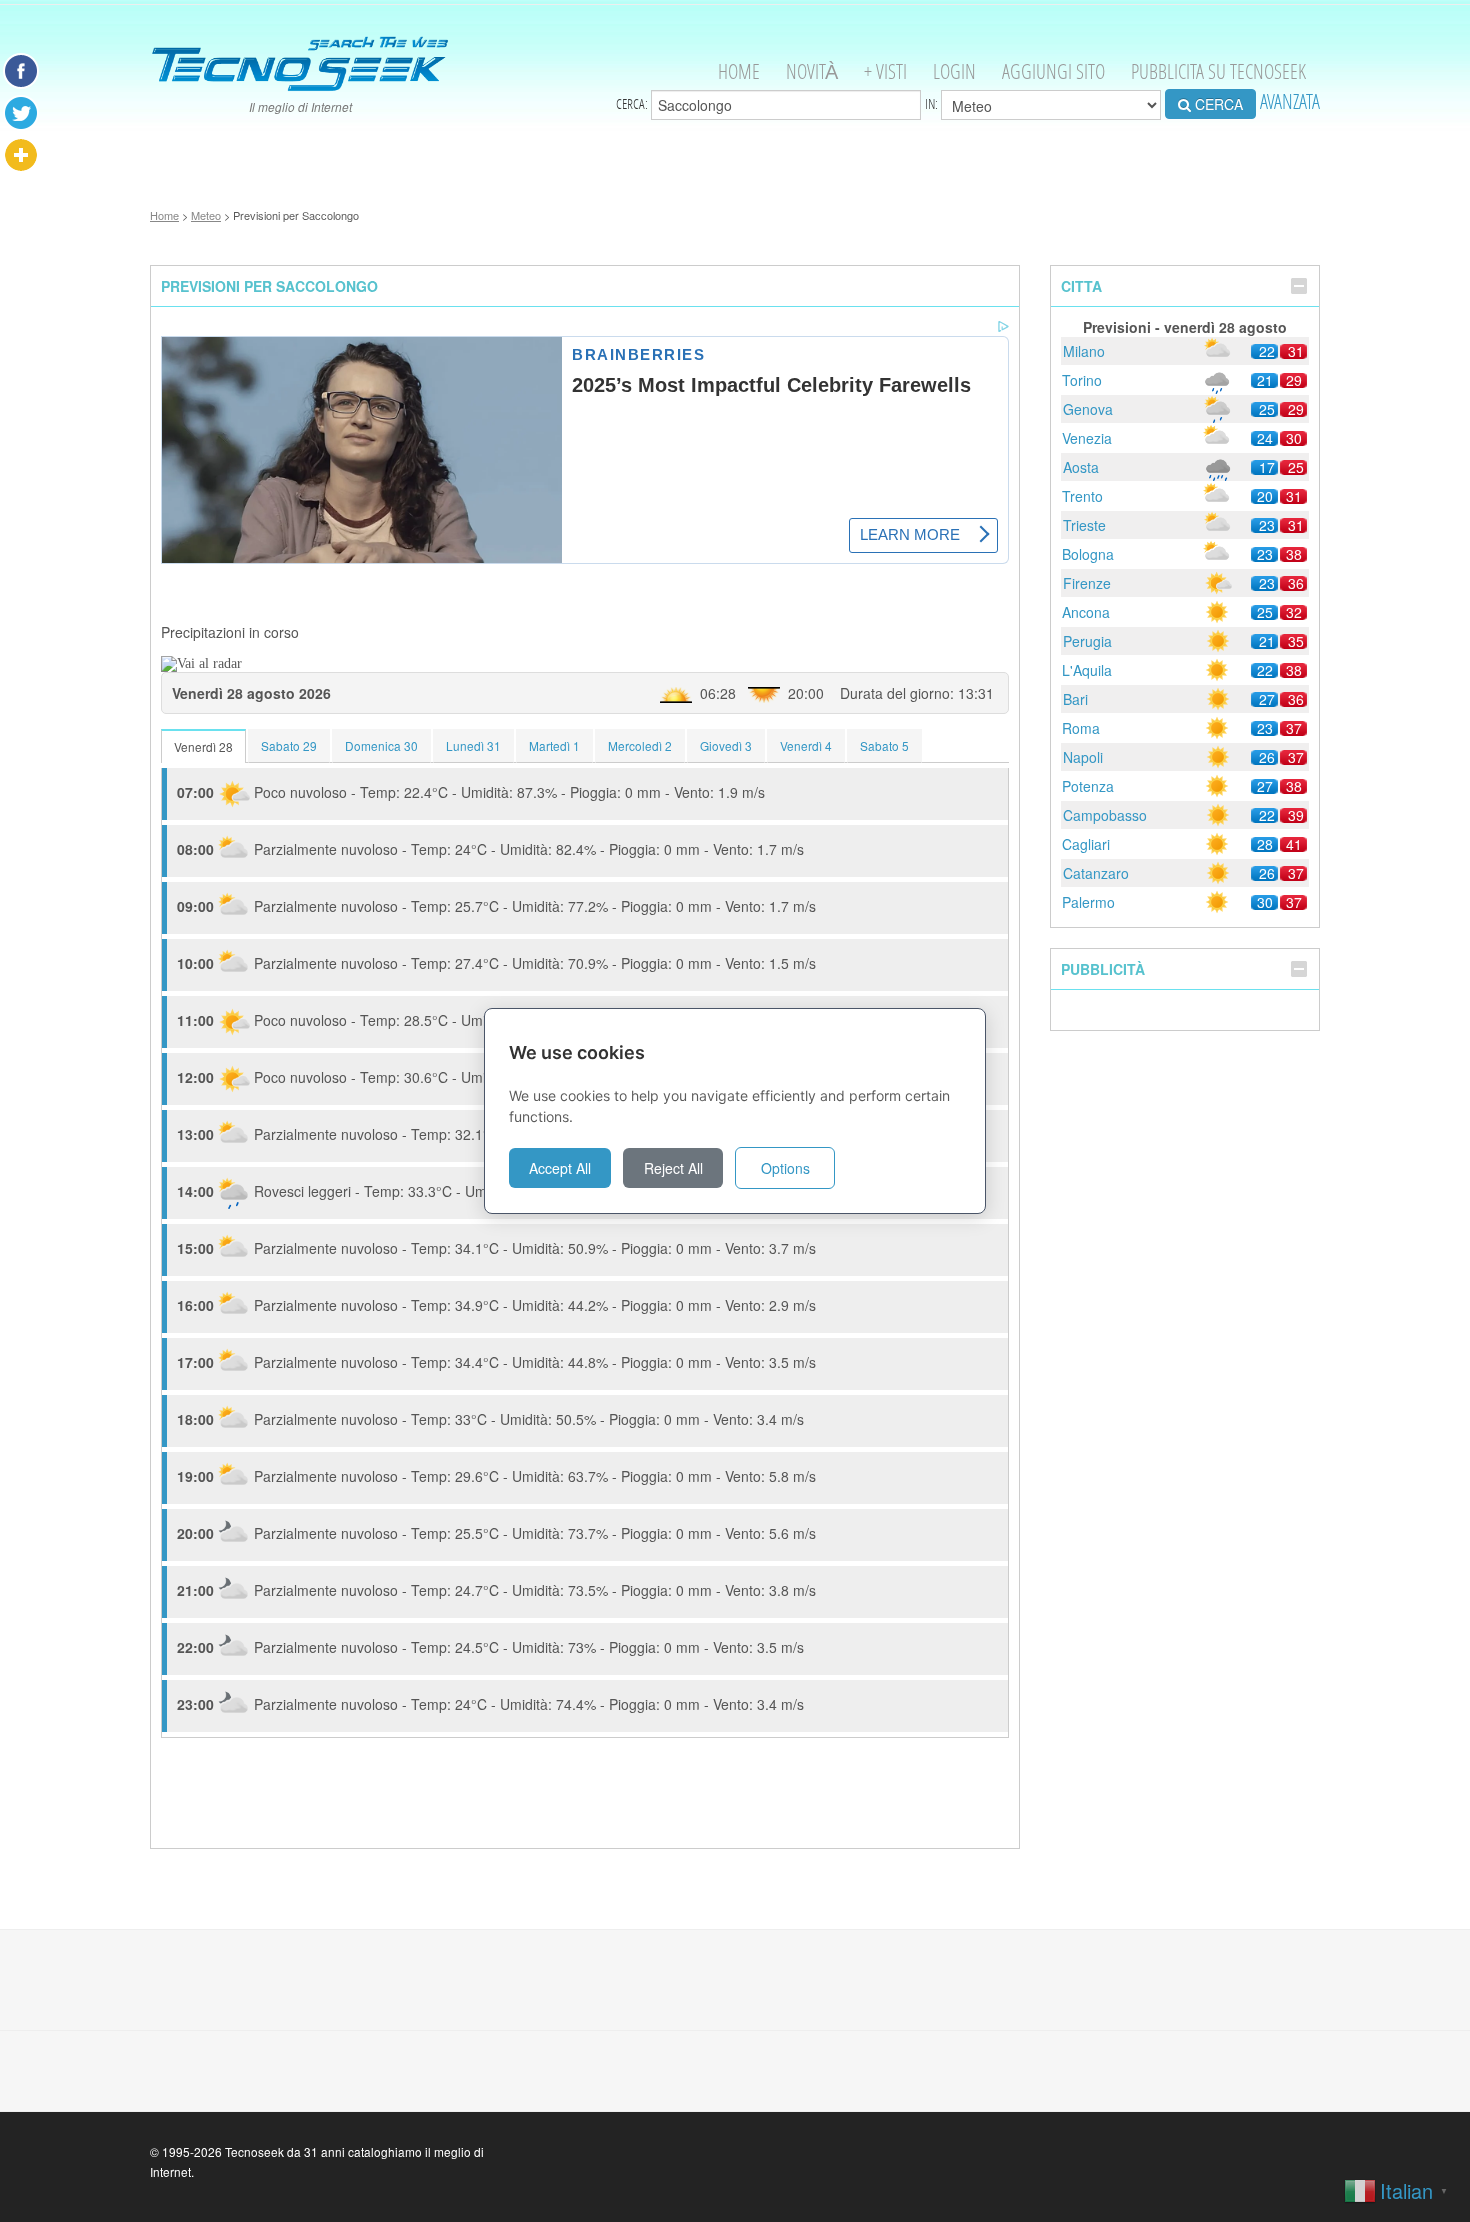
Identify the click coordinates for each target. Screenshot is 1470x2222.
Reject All (673, 1168)
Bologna (1088, 554)
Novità (812, 71)
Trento (1082, 496)
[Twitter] (21, 113)
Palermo (1088, 902)
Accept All (560, 1168)
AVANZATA (1290, 101)
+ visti (885, 71)
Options (785, 1168)
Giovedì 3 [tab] (726, 745)
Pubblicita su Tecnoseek (1218, 71)
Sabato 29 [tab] (289, 745)
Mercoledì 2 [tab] (640, 745)
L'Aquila (1087, 670)
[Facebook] (21, 71)
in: (933, 104)
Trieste (1084, 525)
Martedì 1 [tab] (554, 745)
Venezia (1087, 438)
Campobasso (1105, 815)
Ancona (1086, 612)
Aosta (1081, 467)
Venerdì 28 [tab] (203, 746)
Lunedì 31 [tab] (473, 745)
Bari (1075, 699)
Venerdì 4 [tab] (806, 745)
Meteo (206, 215)
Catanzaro (1096, 873)
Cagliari (1086, 844)
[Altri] (21, 155)
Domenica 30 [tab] (381, 745)
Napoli (1083, 757)
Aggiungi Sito (1053, 71)
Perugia (1087, 641)
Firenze (1087, 583)
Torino (1082, 380)
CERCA (1217, 104)
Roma (1081, 728)
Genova (1088, 409)
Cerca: (633, 104)
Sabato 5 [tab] (884, 745)
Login (954, 71)
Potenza (1088, 786)
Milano (1084, 351)
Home (739, 71)
